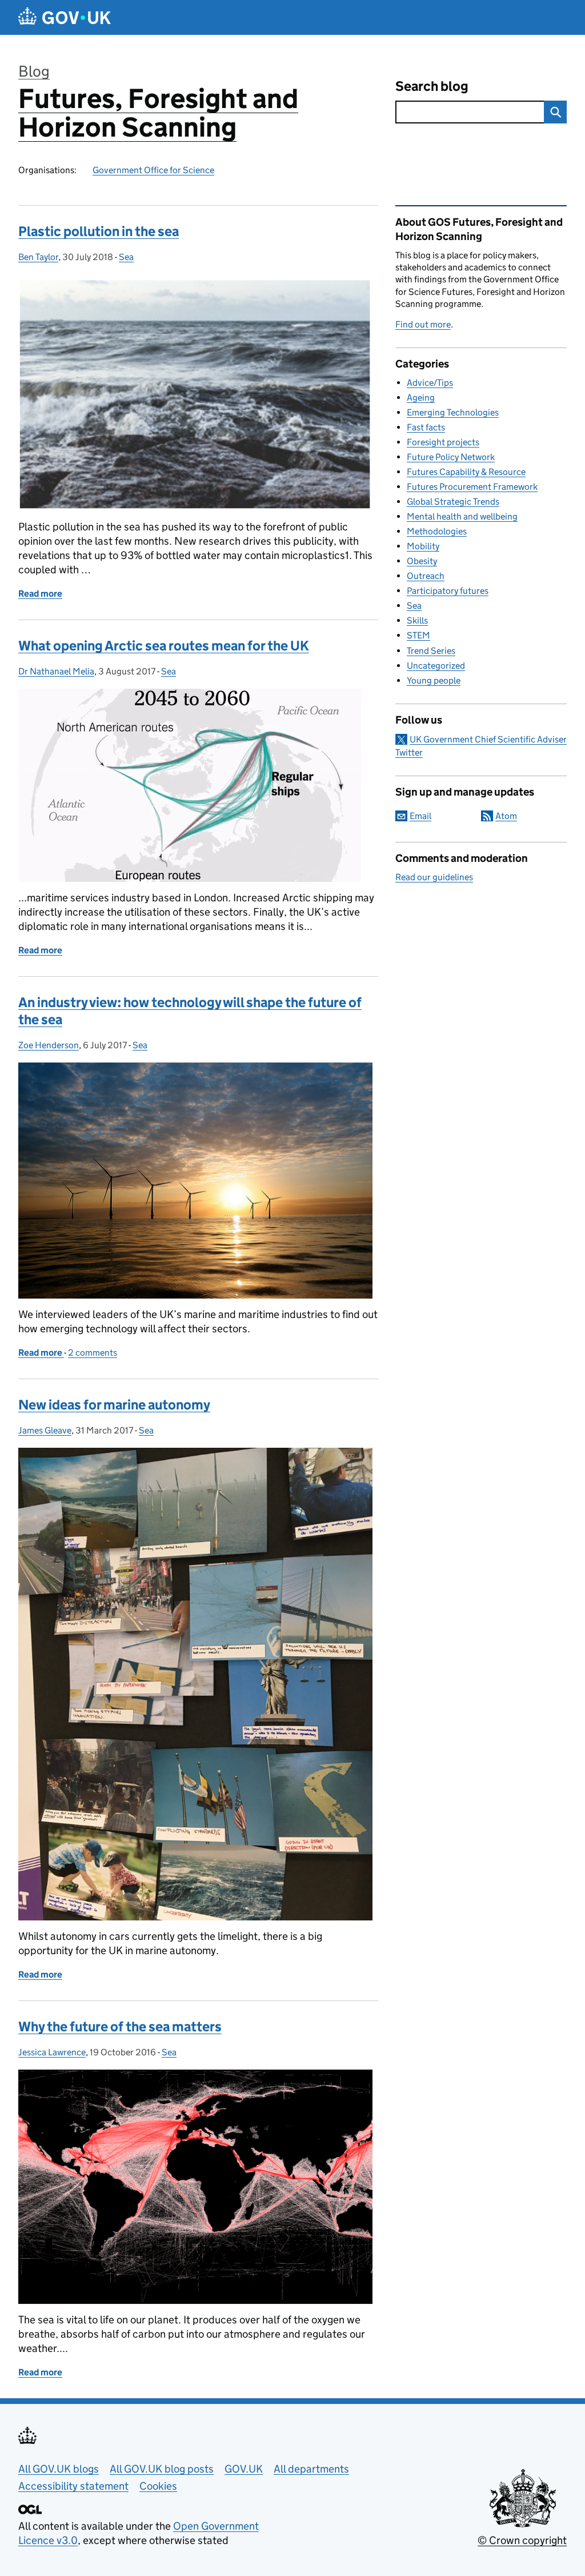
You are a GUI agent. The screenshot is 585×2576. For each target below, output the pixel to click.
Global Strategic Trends (453, 502)
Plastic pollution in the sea (99, 231)
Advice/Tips (430, 383)
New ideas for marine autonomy (114, 1405)
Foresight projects (443, 442)
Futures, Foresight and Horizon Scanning (158, 113)
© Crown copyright (522, 2540)
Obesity (422, 561)
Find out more (423, 324)
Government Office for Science (153, 170)
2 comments (93, 1353)
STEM (418, 635)
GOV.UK (244, 2469)
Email (420, 816)
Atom (506, 816)
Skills (417, 620)
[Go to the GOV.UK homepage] (65, 17)
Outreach (426, 576)
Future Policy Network (451, 457)
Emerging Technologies (453, 412)
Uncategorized (436, 666)
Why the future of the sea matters (120, 2026)
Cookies (158, 2486)
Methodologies (437, 531)
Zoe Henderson (49, 1045)
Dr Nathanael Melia (56, 671)
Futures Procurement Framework (472, 487)
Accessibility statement (73, 2486)
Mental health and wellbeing (462, 516)
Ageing (421, 398)
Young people (434, 680)
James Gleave (45, 1430)
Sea (126, 257)
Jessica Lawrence (52, 2052)
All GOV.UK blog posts (162, 2469)
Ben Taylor (38, 257)
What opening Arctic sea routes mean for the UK (164, 646)
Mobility (423, 546)
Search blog (432, 86)
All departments (311, 2469)
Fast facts (426, 427)
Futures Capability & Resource (466, 472)
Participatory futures (448, 591)
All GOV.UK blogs (59, 2469)
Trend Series (431, 651)
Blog (34, 71)
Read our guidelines (434, 877)
